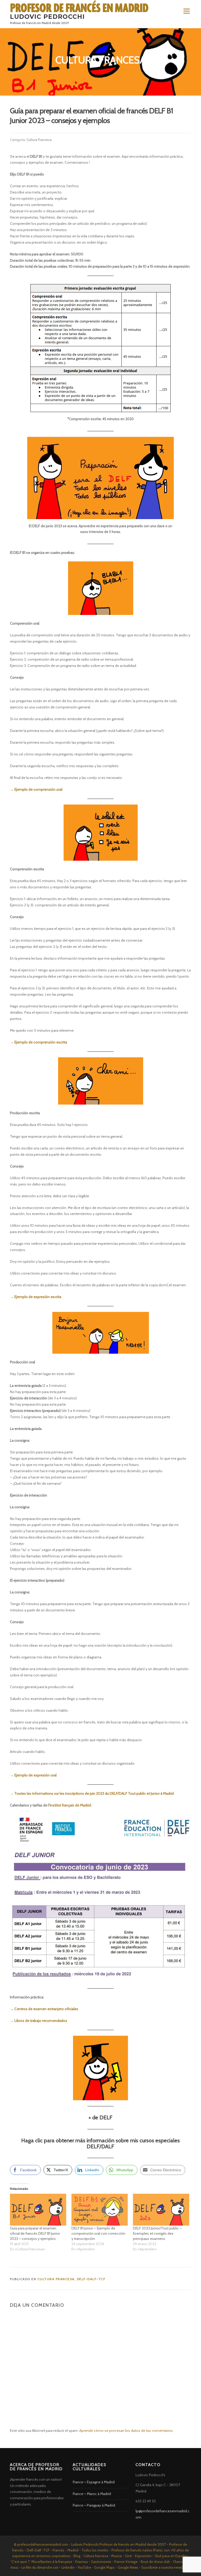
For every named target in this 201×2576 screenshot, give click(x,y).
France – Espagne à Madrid (94, 2482)
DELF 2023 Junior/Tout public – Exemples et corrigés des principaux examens (157, 2233)
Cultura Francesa (39, 140)
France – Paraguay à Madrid (94, 2505)
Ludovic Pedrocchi (47, 17)
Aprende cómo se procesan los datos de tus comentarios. (126, 2431)
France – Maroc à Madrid (92, 2494)
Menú (186, 11)
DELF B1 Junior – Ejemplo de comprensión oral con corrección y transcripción (98, 2233)
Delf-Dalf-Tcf (91, 2279)
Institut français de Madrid (70, 1805)
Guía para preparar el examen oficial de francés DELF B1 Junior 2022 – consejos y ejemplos (35, 2233)
